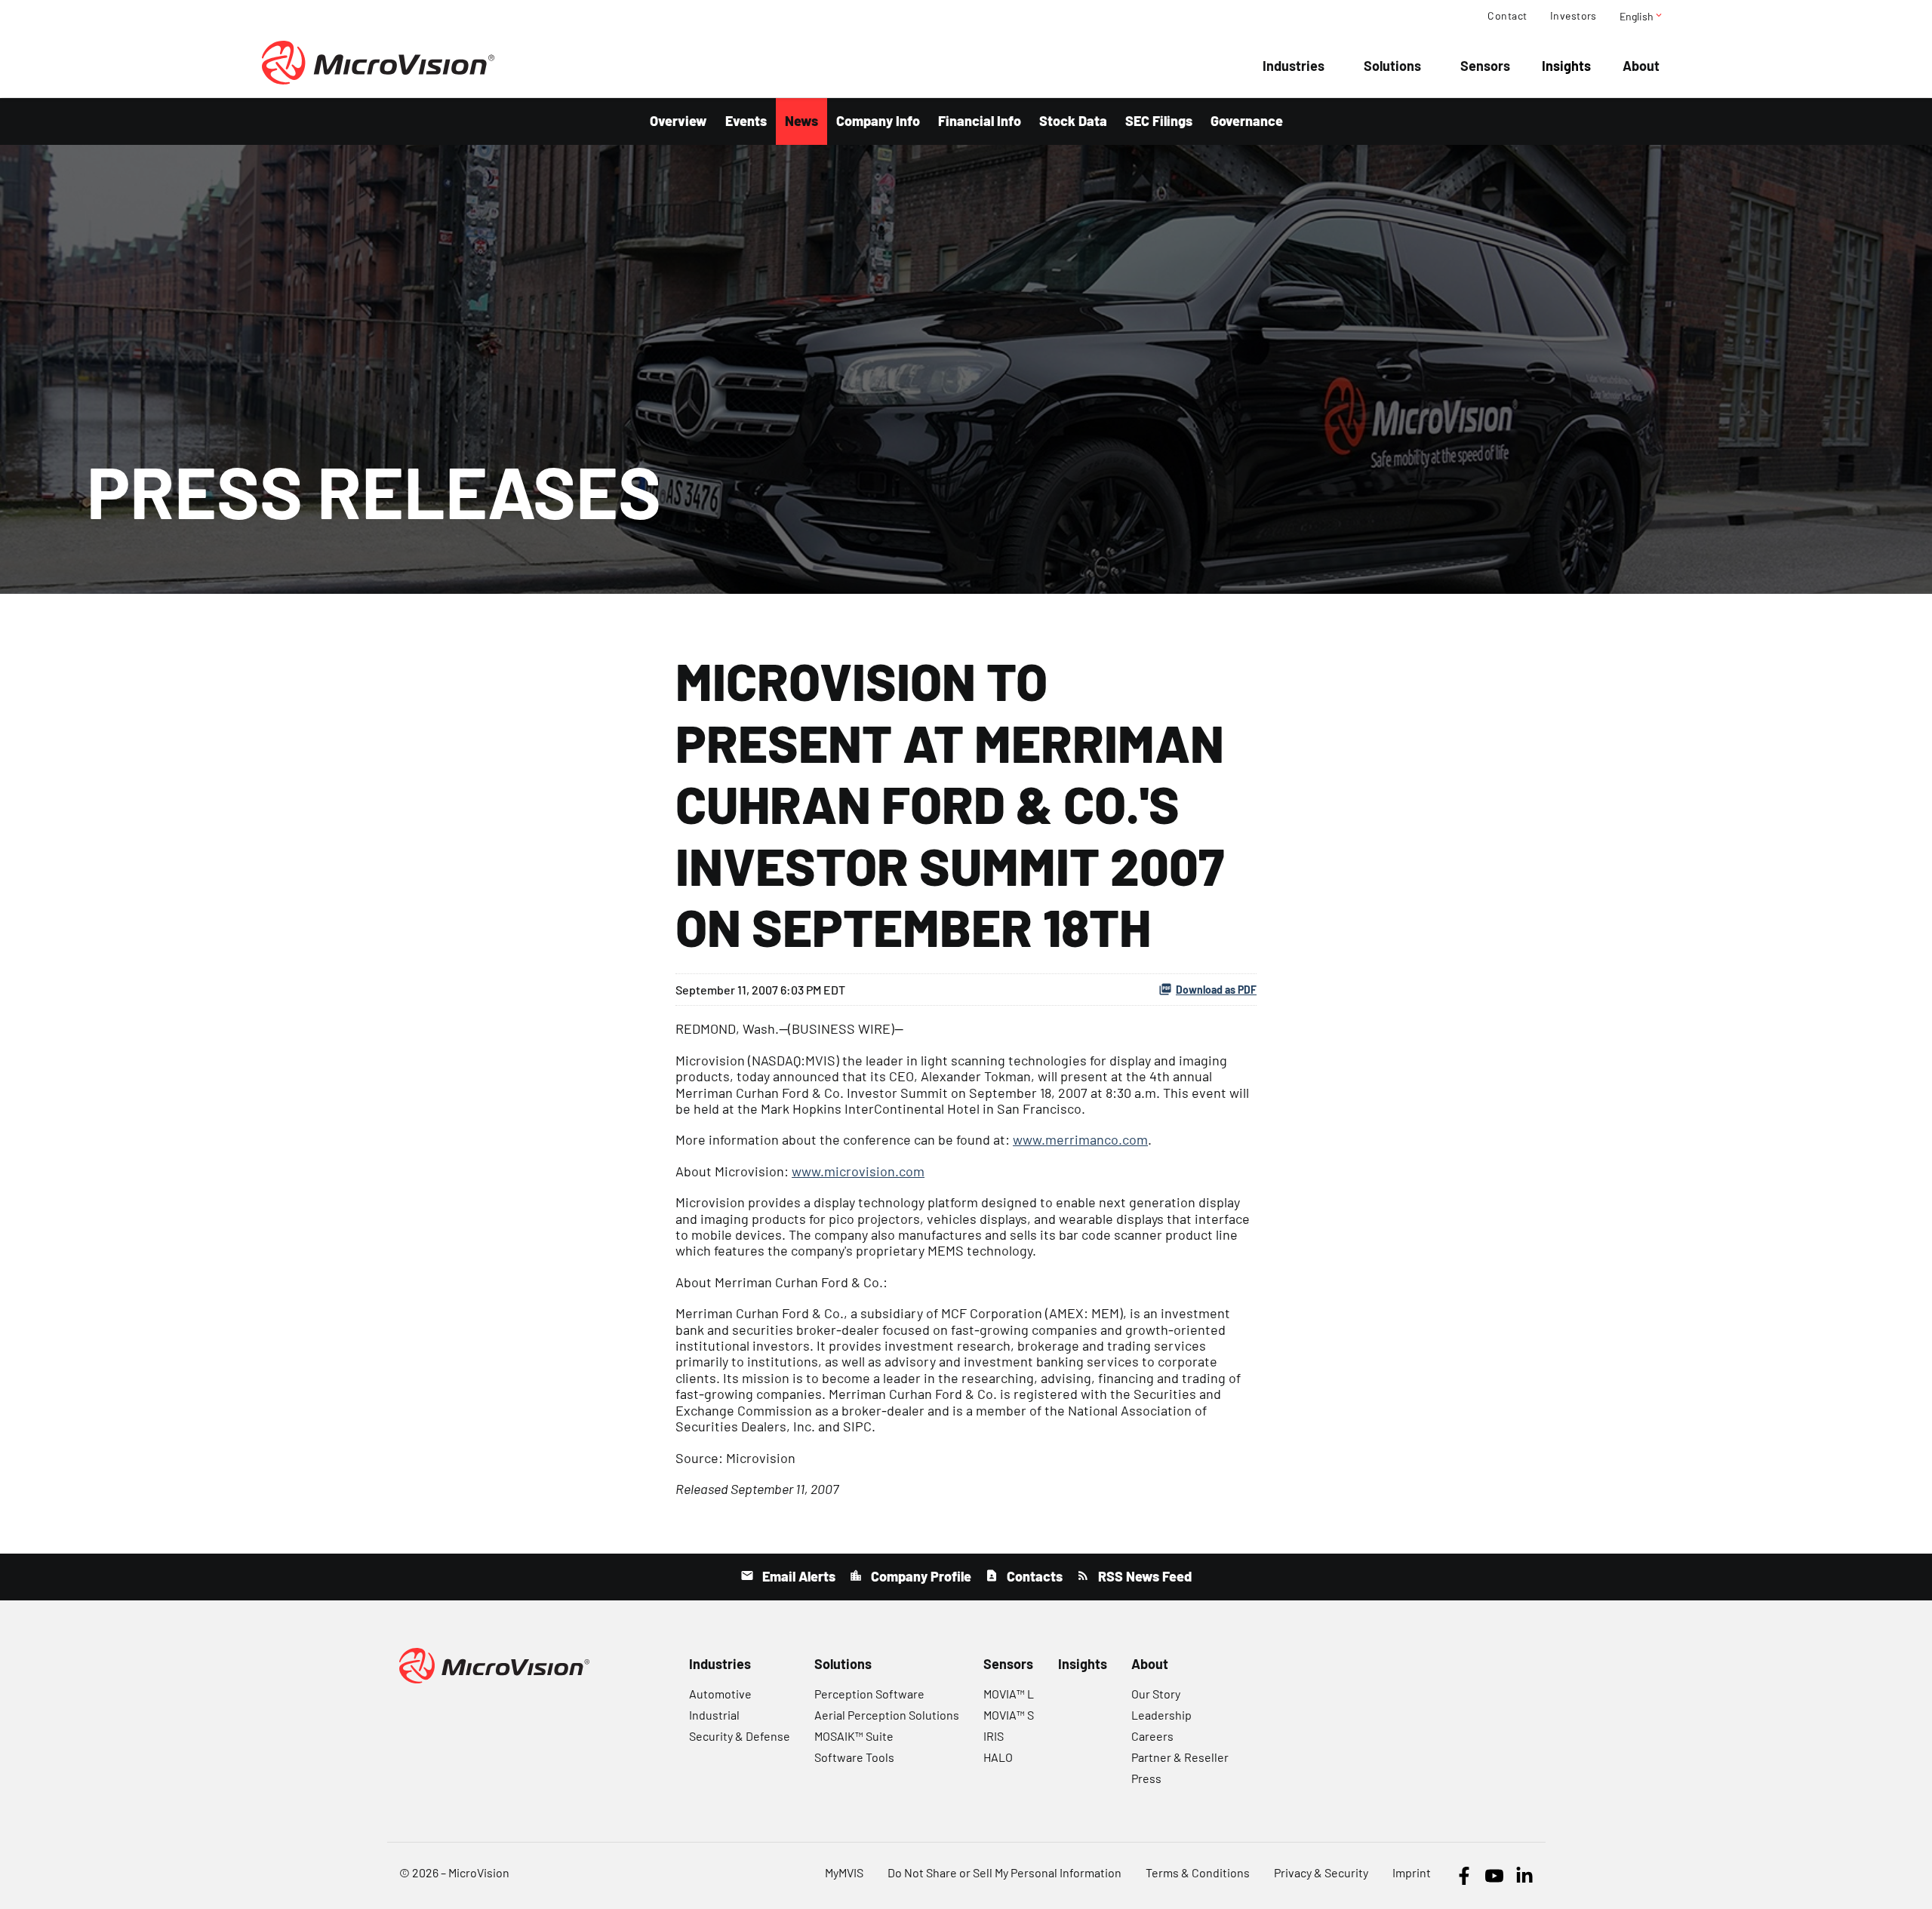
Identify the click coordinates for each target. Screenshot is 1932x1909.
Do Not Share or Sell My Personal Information (1004, 1872)
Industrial (714, 1715)
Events (746, 121)
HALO (998, 1757)
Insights (1566, 66)
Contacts (1033, 1576)
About (1641, 66)
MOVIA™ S (1009, 1715)
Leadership (1161, 1715)
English (1642, 16)
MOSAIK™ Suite (854, 1736)
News (801, 121)
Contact (1507, 16)
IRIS (994, 1736)
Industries (1294, 66)
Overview (678, 121)
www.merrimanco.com (1080, 1139)
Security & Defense (740, 1736)
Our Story (1156, 1694)
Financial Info (980, 121)
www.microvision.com (858, 1171)
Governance (1247, 121)
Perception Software (869, 1694)
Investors (1574, 16)
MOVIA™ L (1009, 1694)
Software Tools (854, 1757)
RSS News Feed (1143, 1576)
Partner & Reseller (1180, 1757)
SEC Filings (1159, 121)
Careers (1152, 1736)
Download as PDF (1216, 990)
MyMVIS (844, 1872)
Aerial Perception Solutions (887, 1715)
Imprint (1412, 1872)
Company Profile (920, 1576)
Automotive (720, 1694)
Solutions (1392, 66)
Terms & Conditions (1198, 1872)
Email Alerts (797, 1576)
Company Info (878, 121)
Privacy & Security (1321, 1872)
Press (1146, 1778)
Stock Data (1073, 121)
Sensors (1485, 66)
